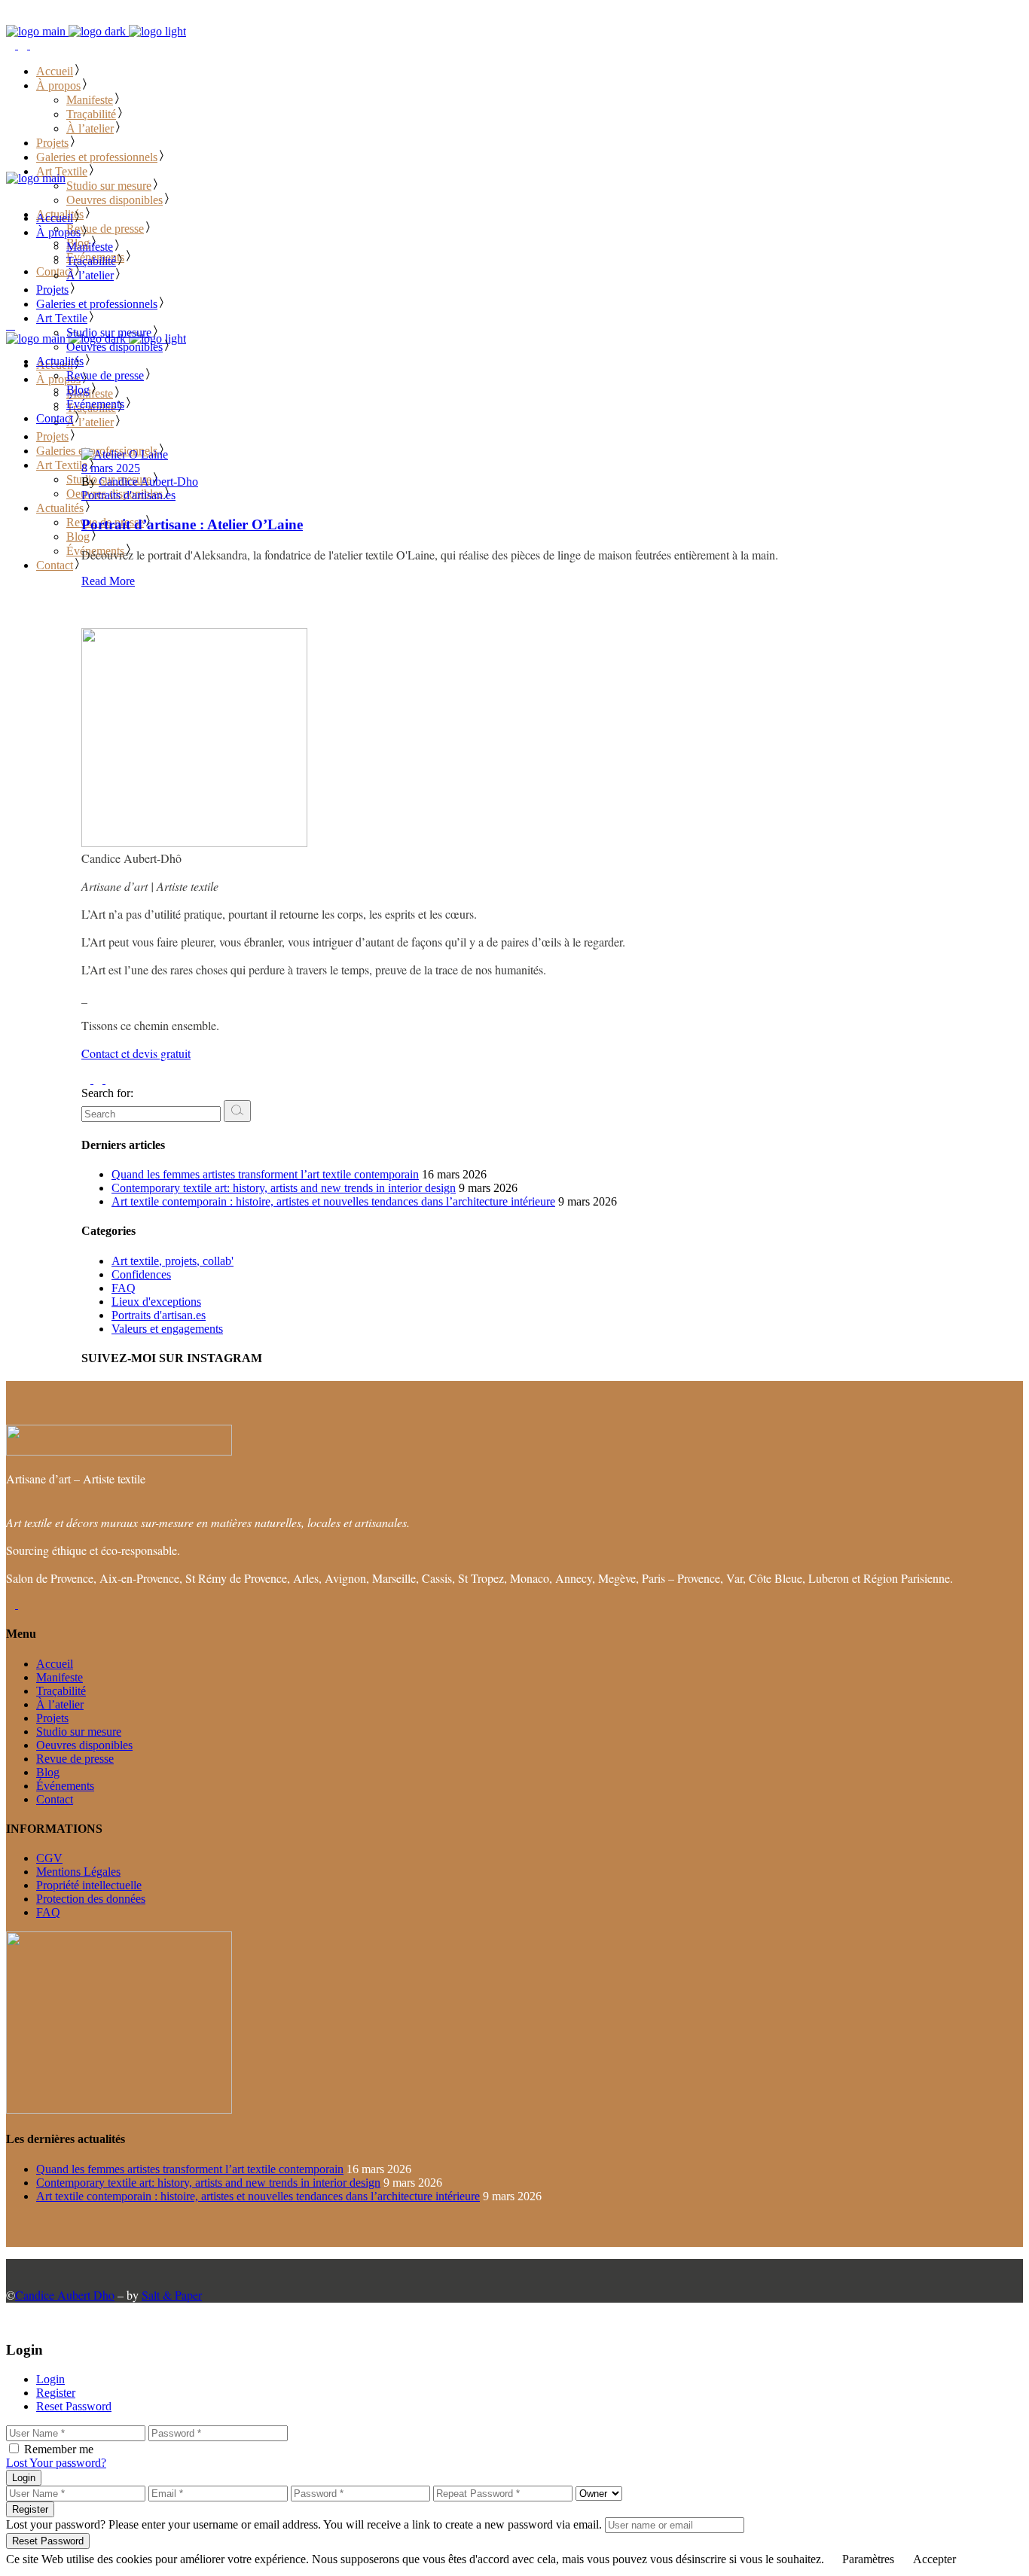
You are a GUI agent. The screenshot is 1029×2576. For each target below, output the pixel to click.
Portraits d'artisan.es (128, 495)
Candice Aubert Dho (65, 2295)
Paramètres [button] (868, 2559)
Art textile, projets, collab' (173, 1261)
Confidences (141, 1274)
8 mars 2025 (111, 468)
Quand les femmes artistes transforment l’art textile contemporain (265, 1174)
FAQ (124, 1288)
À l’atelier (60, 1704)
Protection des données (91, 1899)
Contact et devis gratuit (136, 1053)
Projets (52, 1718)
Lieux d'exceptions (156, 1302)
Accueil (55, 1664)
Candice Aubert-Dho (148, 482)
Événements (65, 1786)
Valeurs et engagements (167, 1329)
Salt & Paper (172, 2295)
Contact (55, 1799)
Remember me (59, 2449)
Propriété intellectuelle (89, 1885)
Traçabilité (61, 1691)
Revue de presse (75, 1759)
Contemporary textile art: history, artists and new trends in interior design (284, 1188)
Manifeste (60, 1677)
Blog (48, 1772)
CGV (49, 1858)
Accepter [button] (934, 2559)
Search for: (107, 1093)
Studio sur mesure (79, 1732)
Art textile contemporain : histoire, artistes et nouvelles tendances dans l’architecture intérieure (333, 1201)
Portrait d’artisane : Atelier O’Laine (192, 524)
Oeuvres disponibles (84, 1745)
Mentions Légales (78, 1872)
